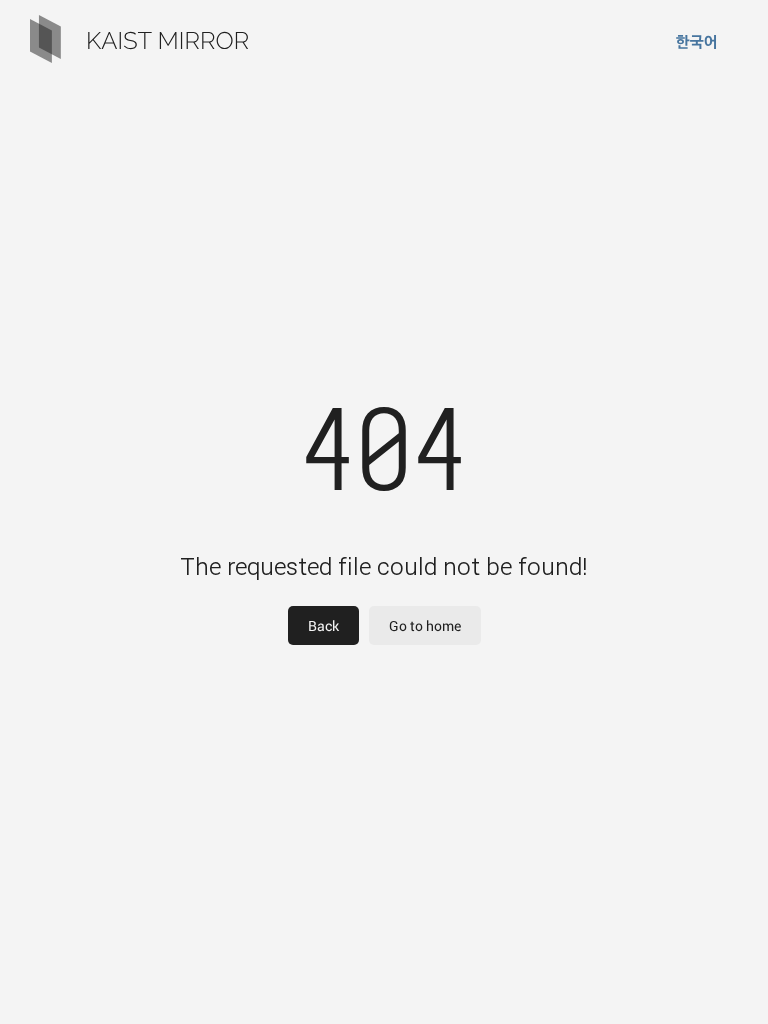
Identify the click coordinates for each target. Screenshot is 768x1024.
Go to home (425, 625)
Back (323, 625)
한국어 (697, 41)
